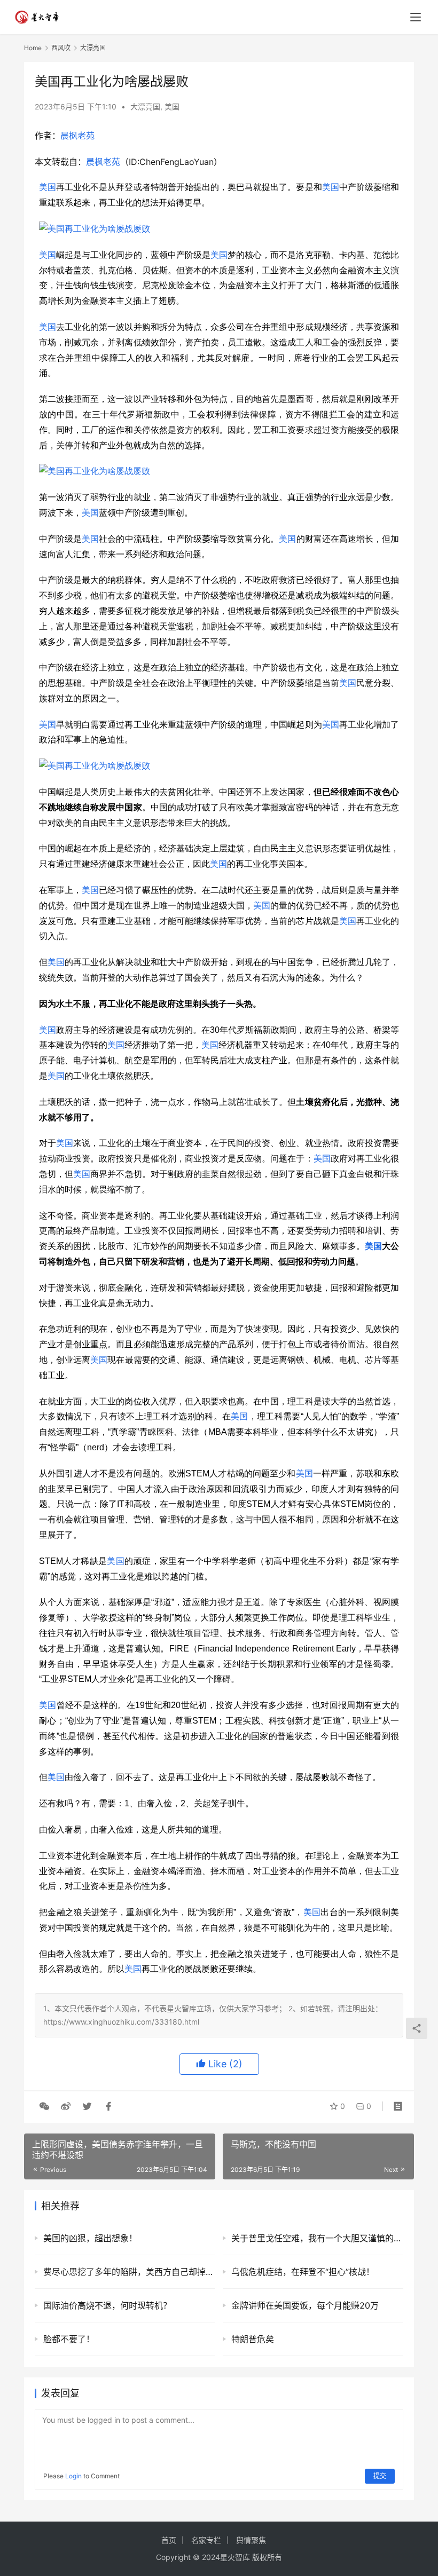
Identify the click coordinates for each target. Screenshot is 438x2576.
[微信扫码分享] (44, 2106)
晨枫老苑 (77, 136)
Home (33, 48)
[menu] (416, 17)
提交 (380, 2476)
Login (73, 2476)
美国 (172, 106)
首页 (169, 2540)
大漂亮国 (145, 106)
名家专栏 (206, 2540)
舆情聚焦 (251, 2540)
